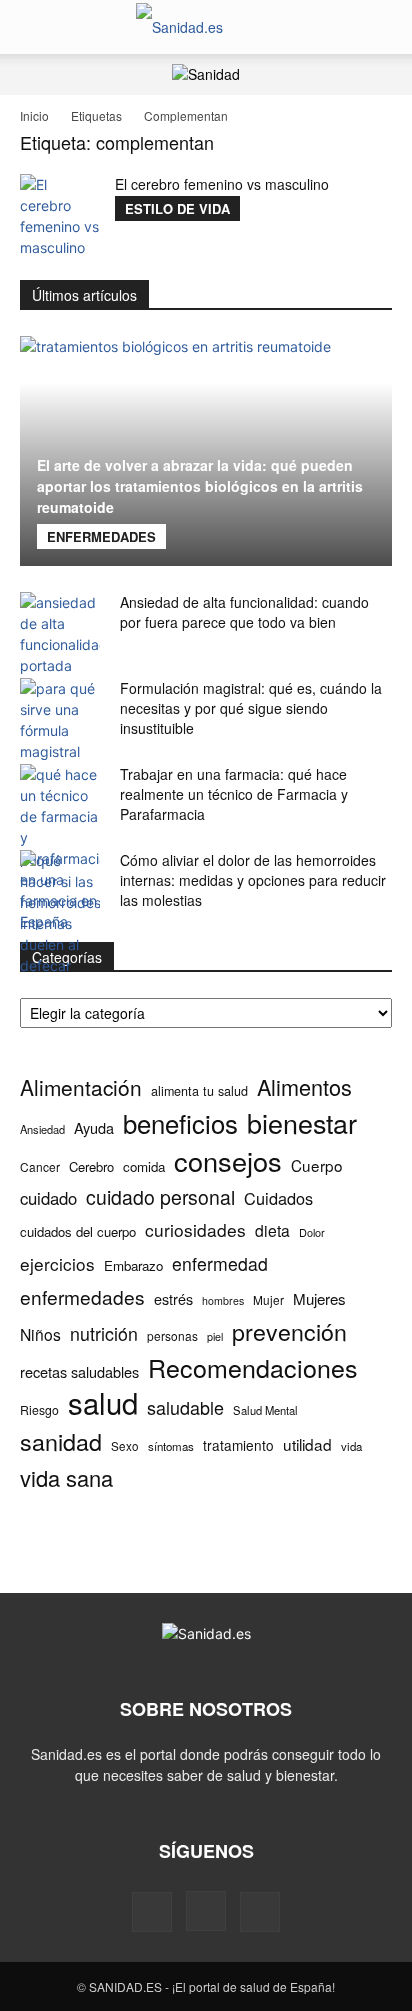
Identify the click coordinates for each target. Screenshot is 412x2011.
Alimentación (81, 1087)
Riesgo (39, 1409)
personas (172, 1335)
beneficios (180, 1122)
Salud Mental (265, 1410)
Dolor (312, 1232)
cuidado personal (160, 1197)
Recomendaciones (253, 1367)
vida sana (66, 1477)
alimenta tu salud (199, 1091)
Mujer (268, 1299)
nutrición (104, 1333)
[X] (260, 1912)
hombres (223, 1300)
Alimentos (304, 1086)
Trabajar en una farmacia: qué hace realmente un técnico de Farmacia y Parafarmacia (234, 794)
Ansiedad (42, 1129)
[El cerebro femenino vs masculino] (60, 216)
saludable (185, 1407)
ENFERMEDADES (101, 536)
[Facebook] (152, 1912)
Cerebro (91, 1166)
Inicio (34, 115)
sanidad (61, 1441)
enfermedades (82, 1296)
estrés (173, 1298)
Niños (40, 1334)
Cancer (40, 1166)
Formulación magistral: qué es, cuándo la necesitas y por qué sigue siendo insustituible (251, 708)
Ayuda (94, 1127)
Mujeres (319, 1298)
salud (103, 1402)
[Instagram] (206, 1911)
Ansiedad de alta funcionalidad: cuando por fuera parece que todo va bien (244, 612)
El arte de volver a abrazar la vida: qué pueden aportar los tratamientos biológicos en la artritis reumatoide (200, 486)
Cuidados (278, 1198)
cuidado (48, 1198)
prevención (289, 1331)
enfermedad (220, 1263)
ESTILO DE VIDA (177, 208)
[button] (34, 27)
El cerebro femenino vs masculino (222, 184)
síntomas (171, 1446)
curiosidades (195, 1229)
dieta (272, 1230)
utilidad (307, 1444)
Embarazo (133, 1265)
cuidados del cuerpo (78, 1231)
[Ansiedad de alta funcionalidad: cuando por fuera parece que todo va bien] (60, 634)
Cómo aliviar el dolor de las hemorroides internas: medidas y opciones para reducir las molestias (253, 880)
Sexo (125, 1446)
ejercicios (57, 1263)
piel (215, 1336)
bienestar (302, 1122)
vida (351, 1446)
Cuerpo (317, 1165)
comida (144, 1166)
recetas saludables (79, 1371)
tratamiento (238, 1445)
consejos (228, 1160)
